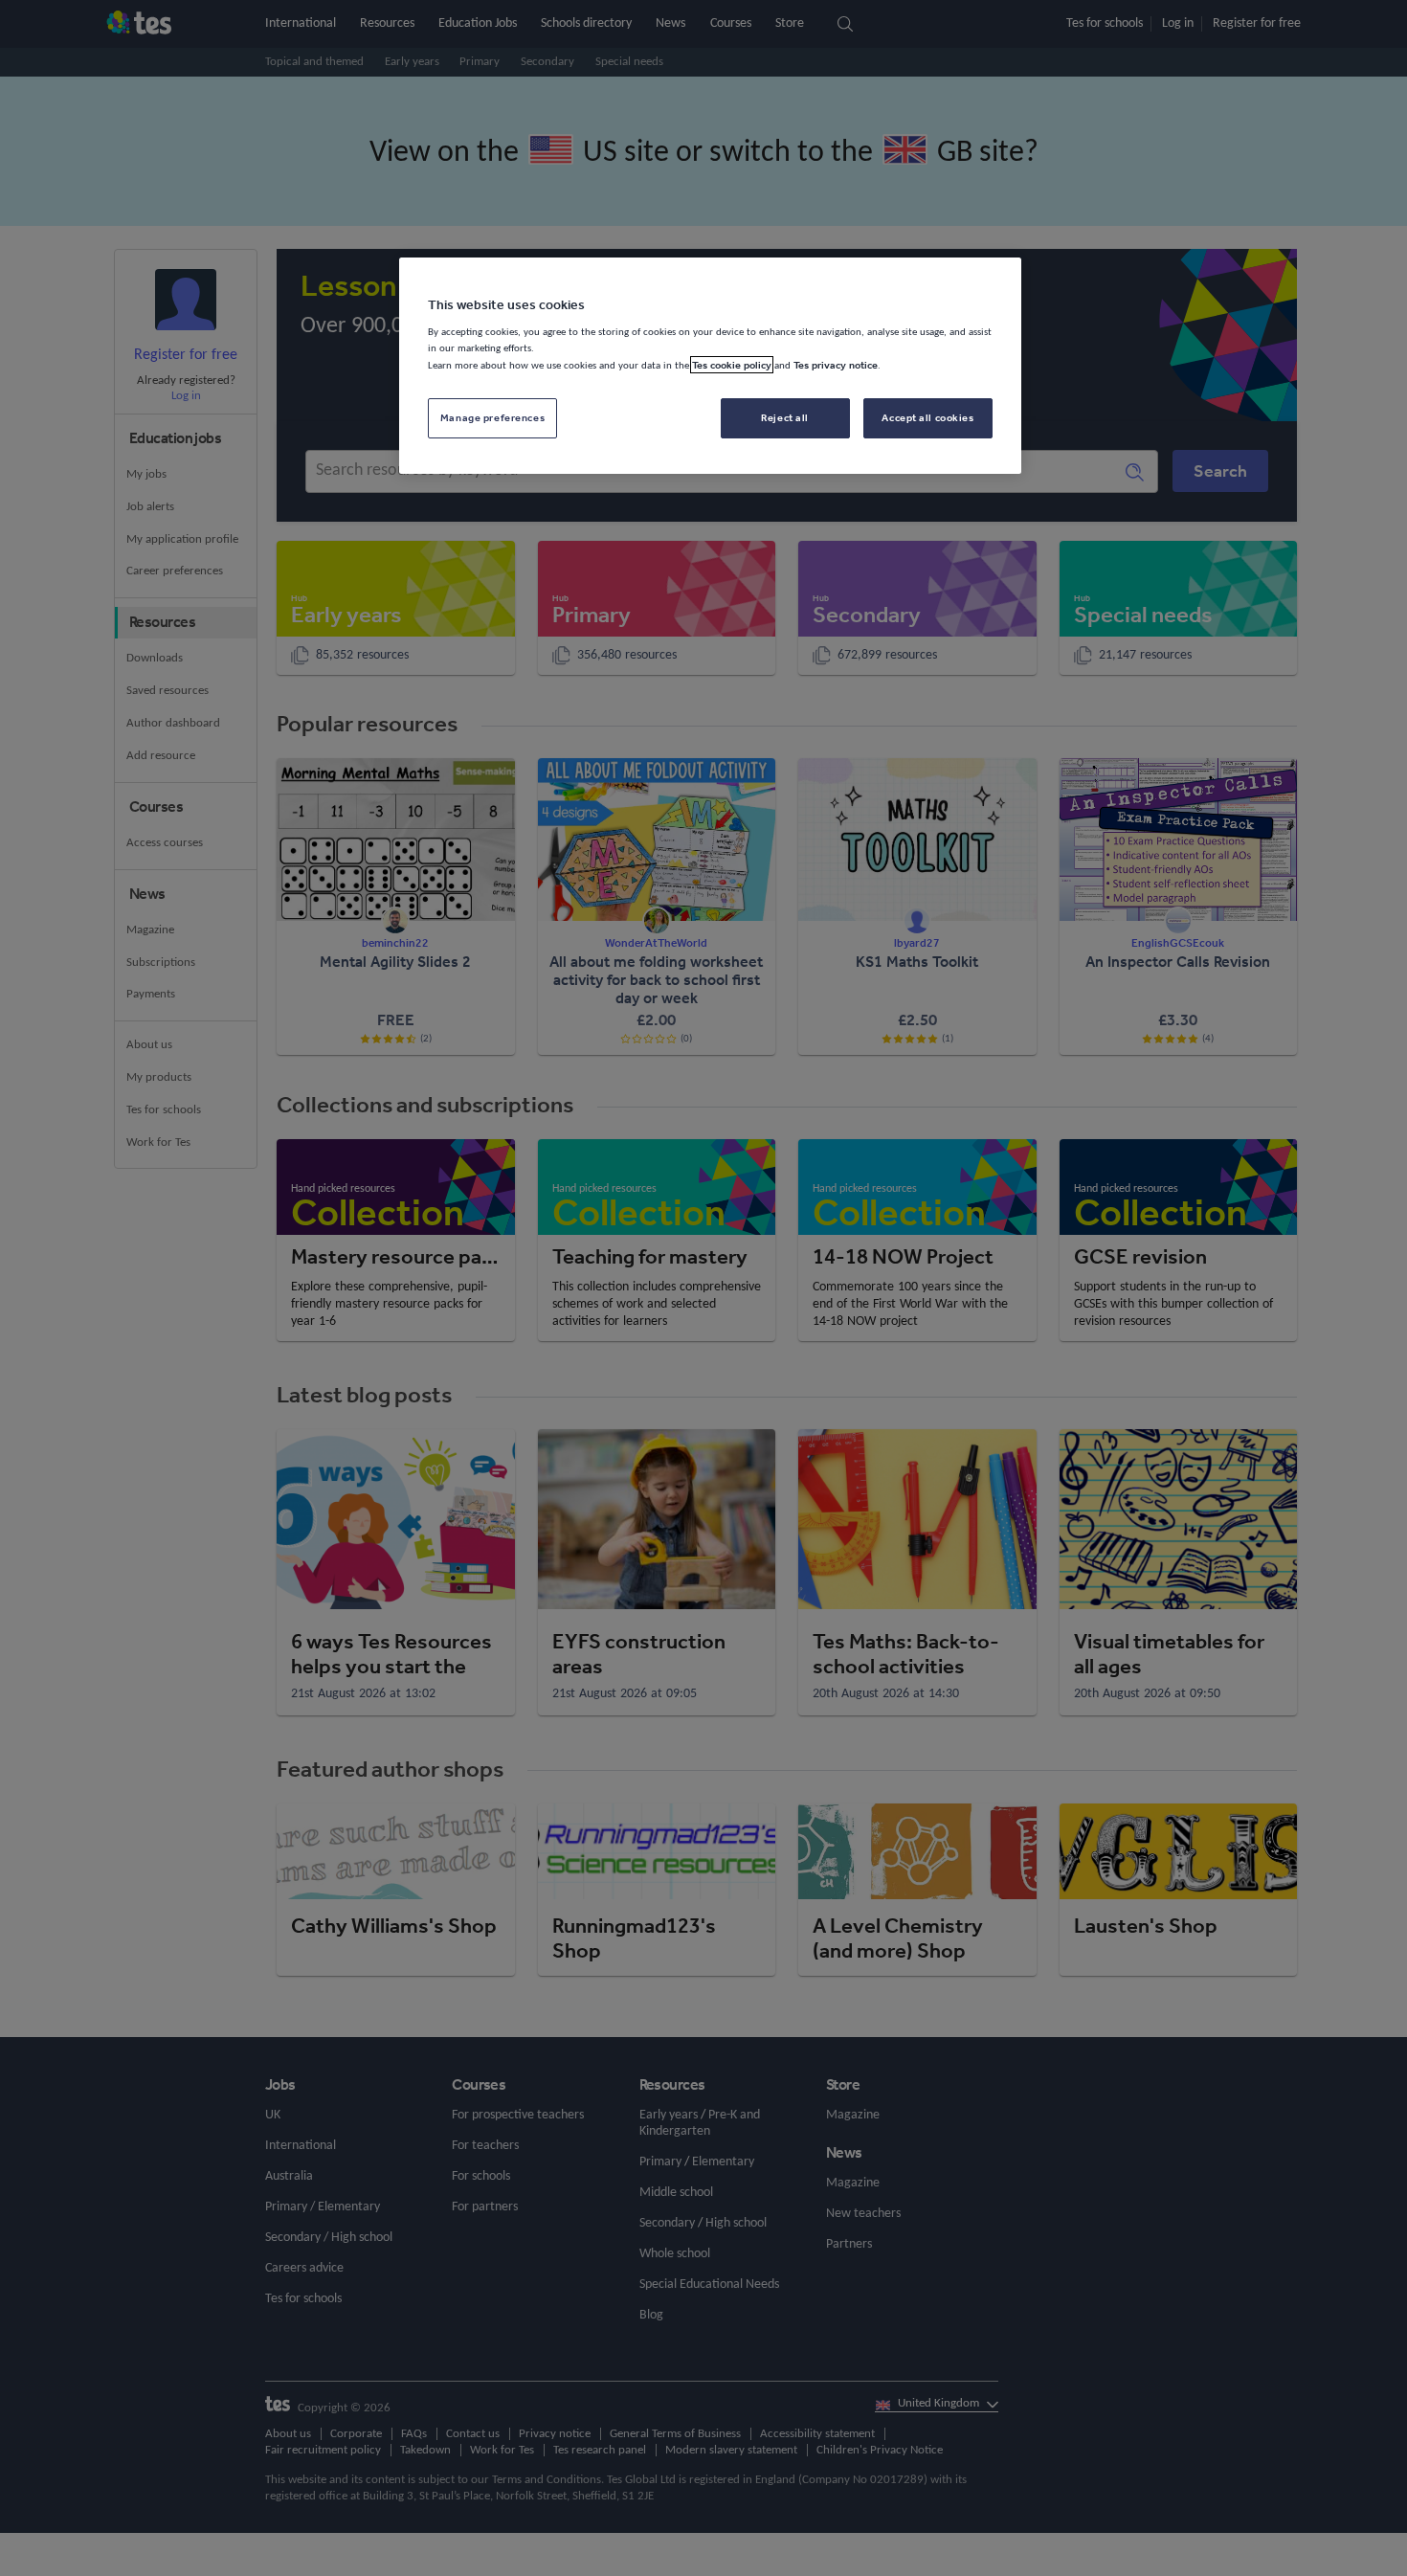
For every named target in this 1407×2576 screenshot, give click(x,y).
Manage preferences (492, 417)
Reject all (785, 417)
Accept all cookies (927, 417)
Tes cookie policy (732, 365)
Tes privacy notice (836, 365)
